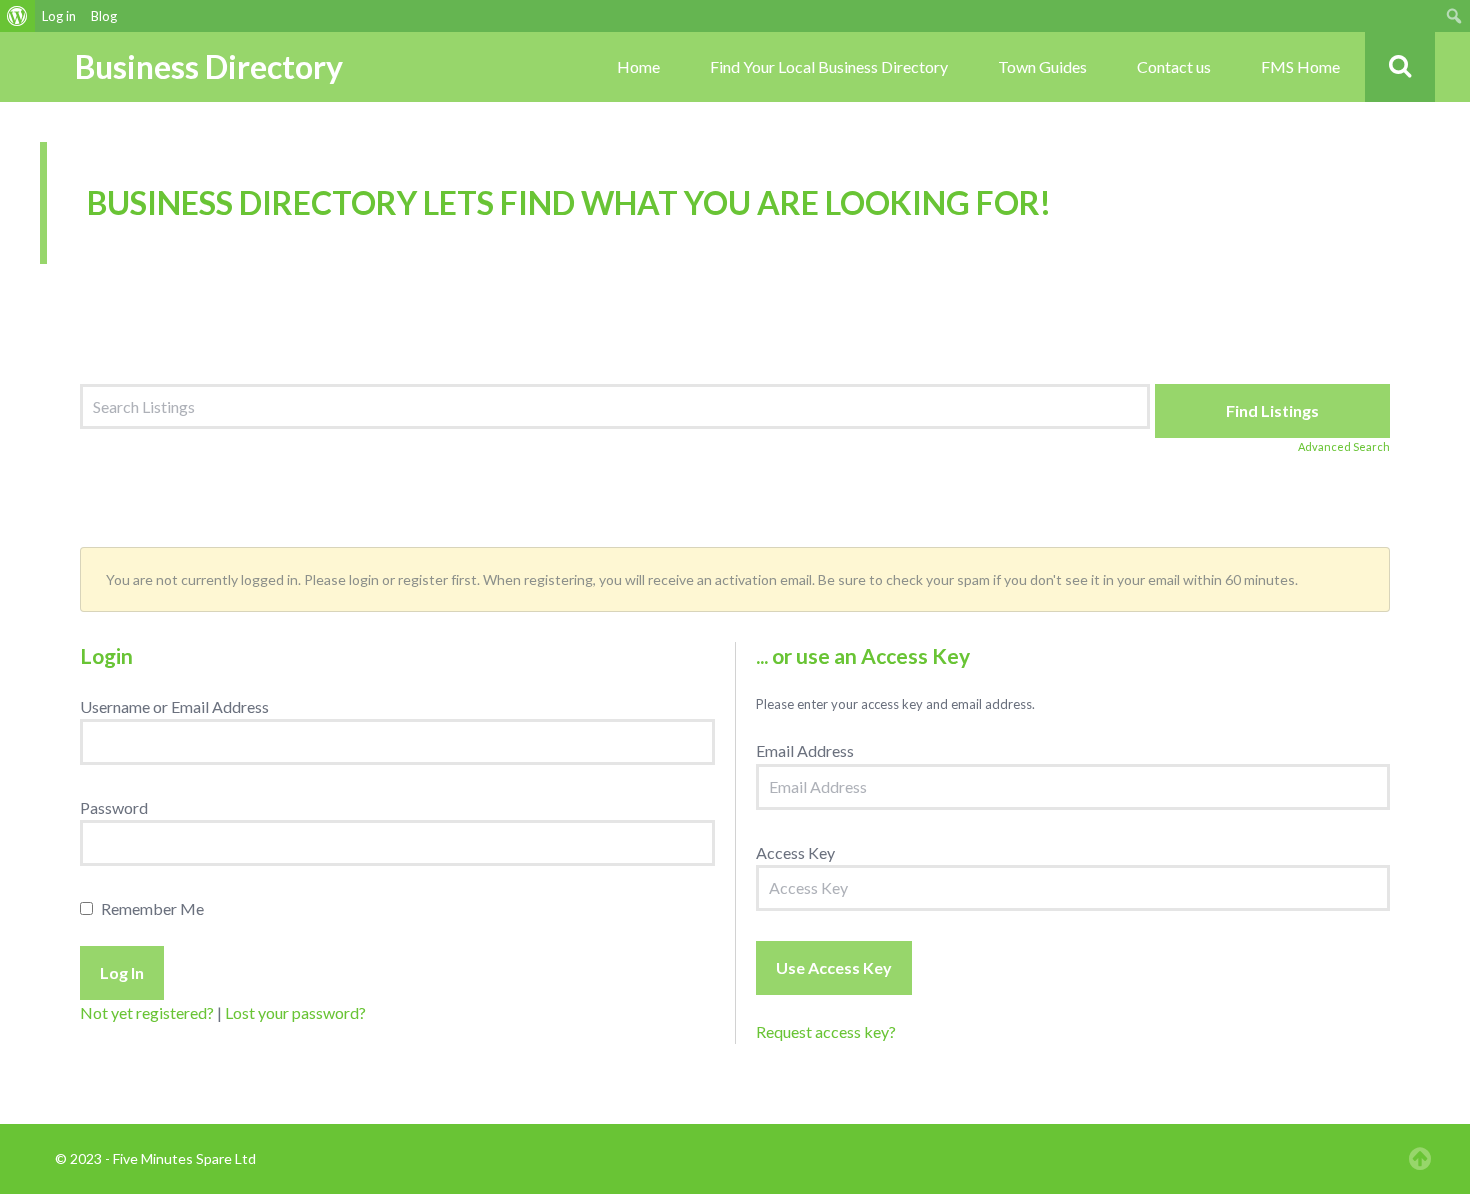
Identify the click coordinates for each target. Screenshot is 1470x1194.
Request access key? (826, 1031)
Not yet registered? (147, 1012)
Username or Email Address (174, 706)
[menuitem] (17, 16)
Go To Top (1420, 1159)
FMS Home (1300, 66)
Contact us (1174, 66)
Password (114, 807)
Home (638, 66)
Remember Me (151, 908)
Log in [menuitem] (59, 16)
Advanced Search (1344, 446)
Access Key (795, 852)
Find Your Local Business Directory (829, 66)
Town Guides (1042, 66)
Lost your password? (295, 1012)
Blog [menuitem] (104, 16)
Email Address (805, 750)
